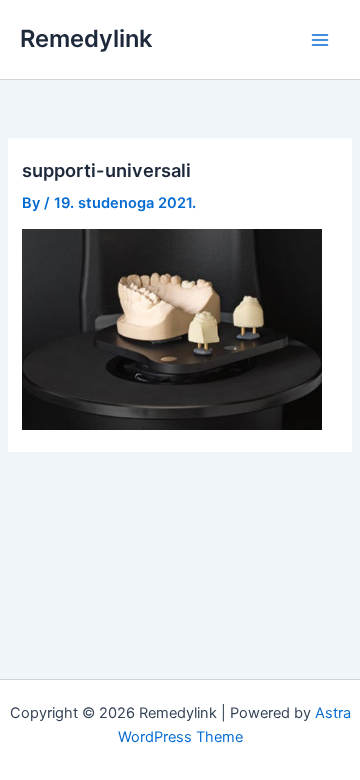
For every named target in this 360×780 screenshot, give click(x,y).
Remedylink (86, 38)
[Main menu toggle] (320, 39)
